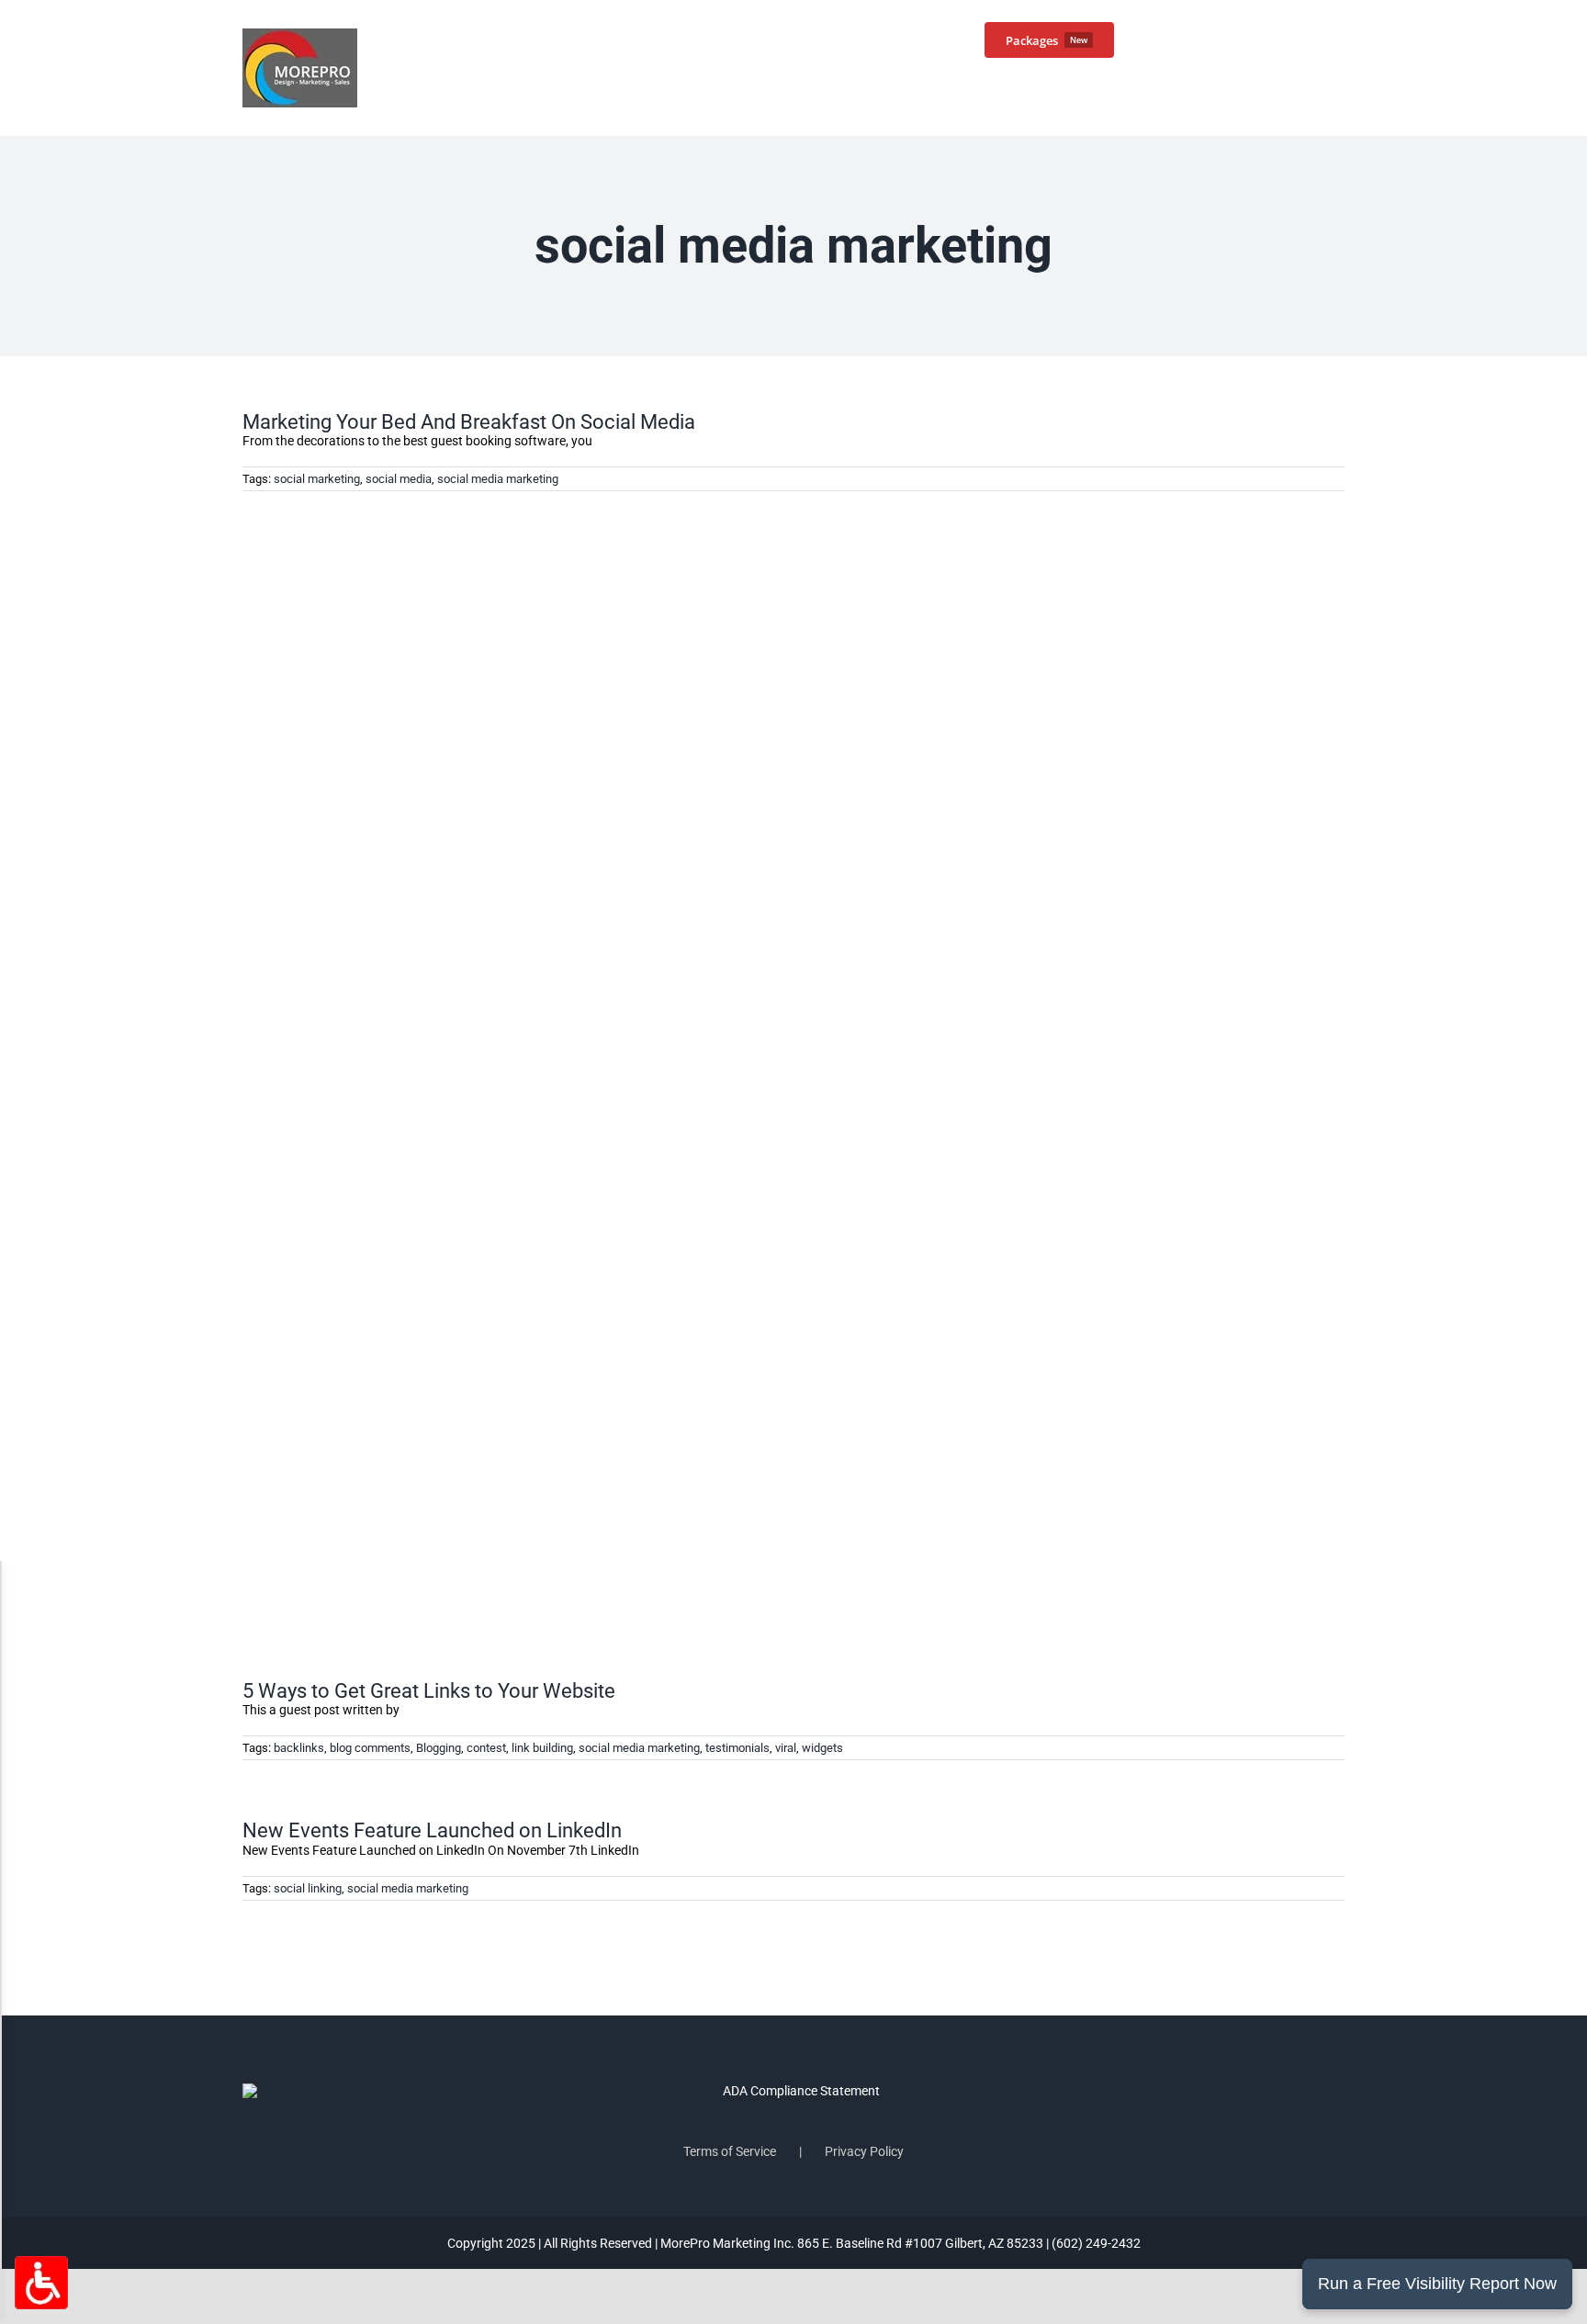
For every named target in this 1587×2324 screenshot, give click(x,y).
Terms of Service (730, 2151)
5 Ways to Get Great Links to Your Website (429, 1691)
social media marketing (498, 479)
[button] (1315, 39)
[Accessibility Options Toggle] (41, 2283)
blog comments (370, 1748)
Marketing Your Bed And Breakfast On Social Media (469, 422)
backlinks (299, 1748)
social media (399, 479)
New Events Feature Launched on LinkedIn (432, 1830)
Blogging (439, 1748)
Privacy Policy (864, 2151)
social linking (308, 1888)
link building (542, 1748)
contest (486, 1748)
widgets (822, 1748)
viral (786, 1748)
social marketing (317, 479)
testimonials (737, 1748)
